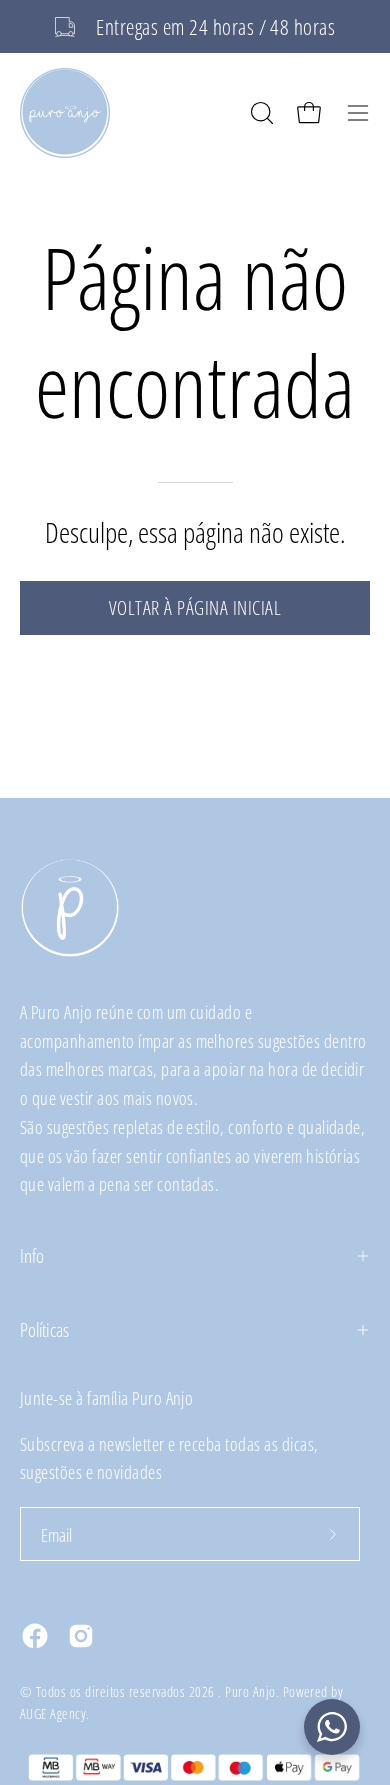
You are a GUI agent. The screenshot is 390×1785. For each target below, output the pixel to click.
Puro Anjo (250, 1691)
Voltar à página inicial (195, 607)
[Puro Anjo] (65, 113)
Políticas (44, 1329)
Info (32, 1255)
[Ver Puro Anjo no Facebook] (35, 1636)
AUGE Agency (53, 1713)
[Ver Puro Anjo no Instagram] (81, 1636)
